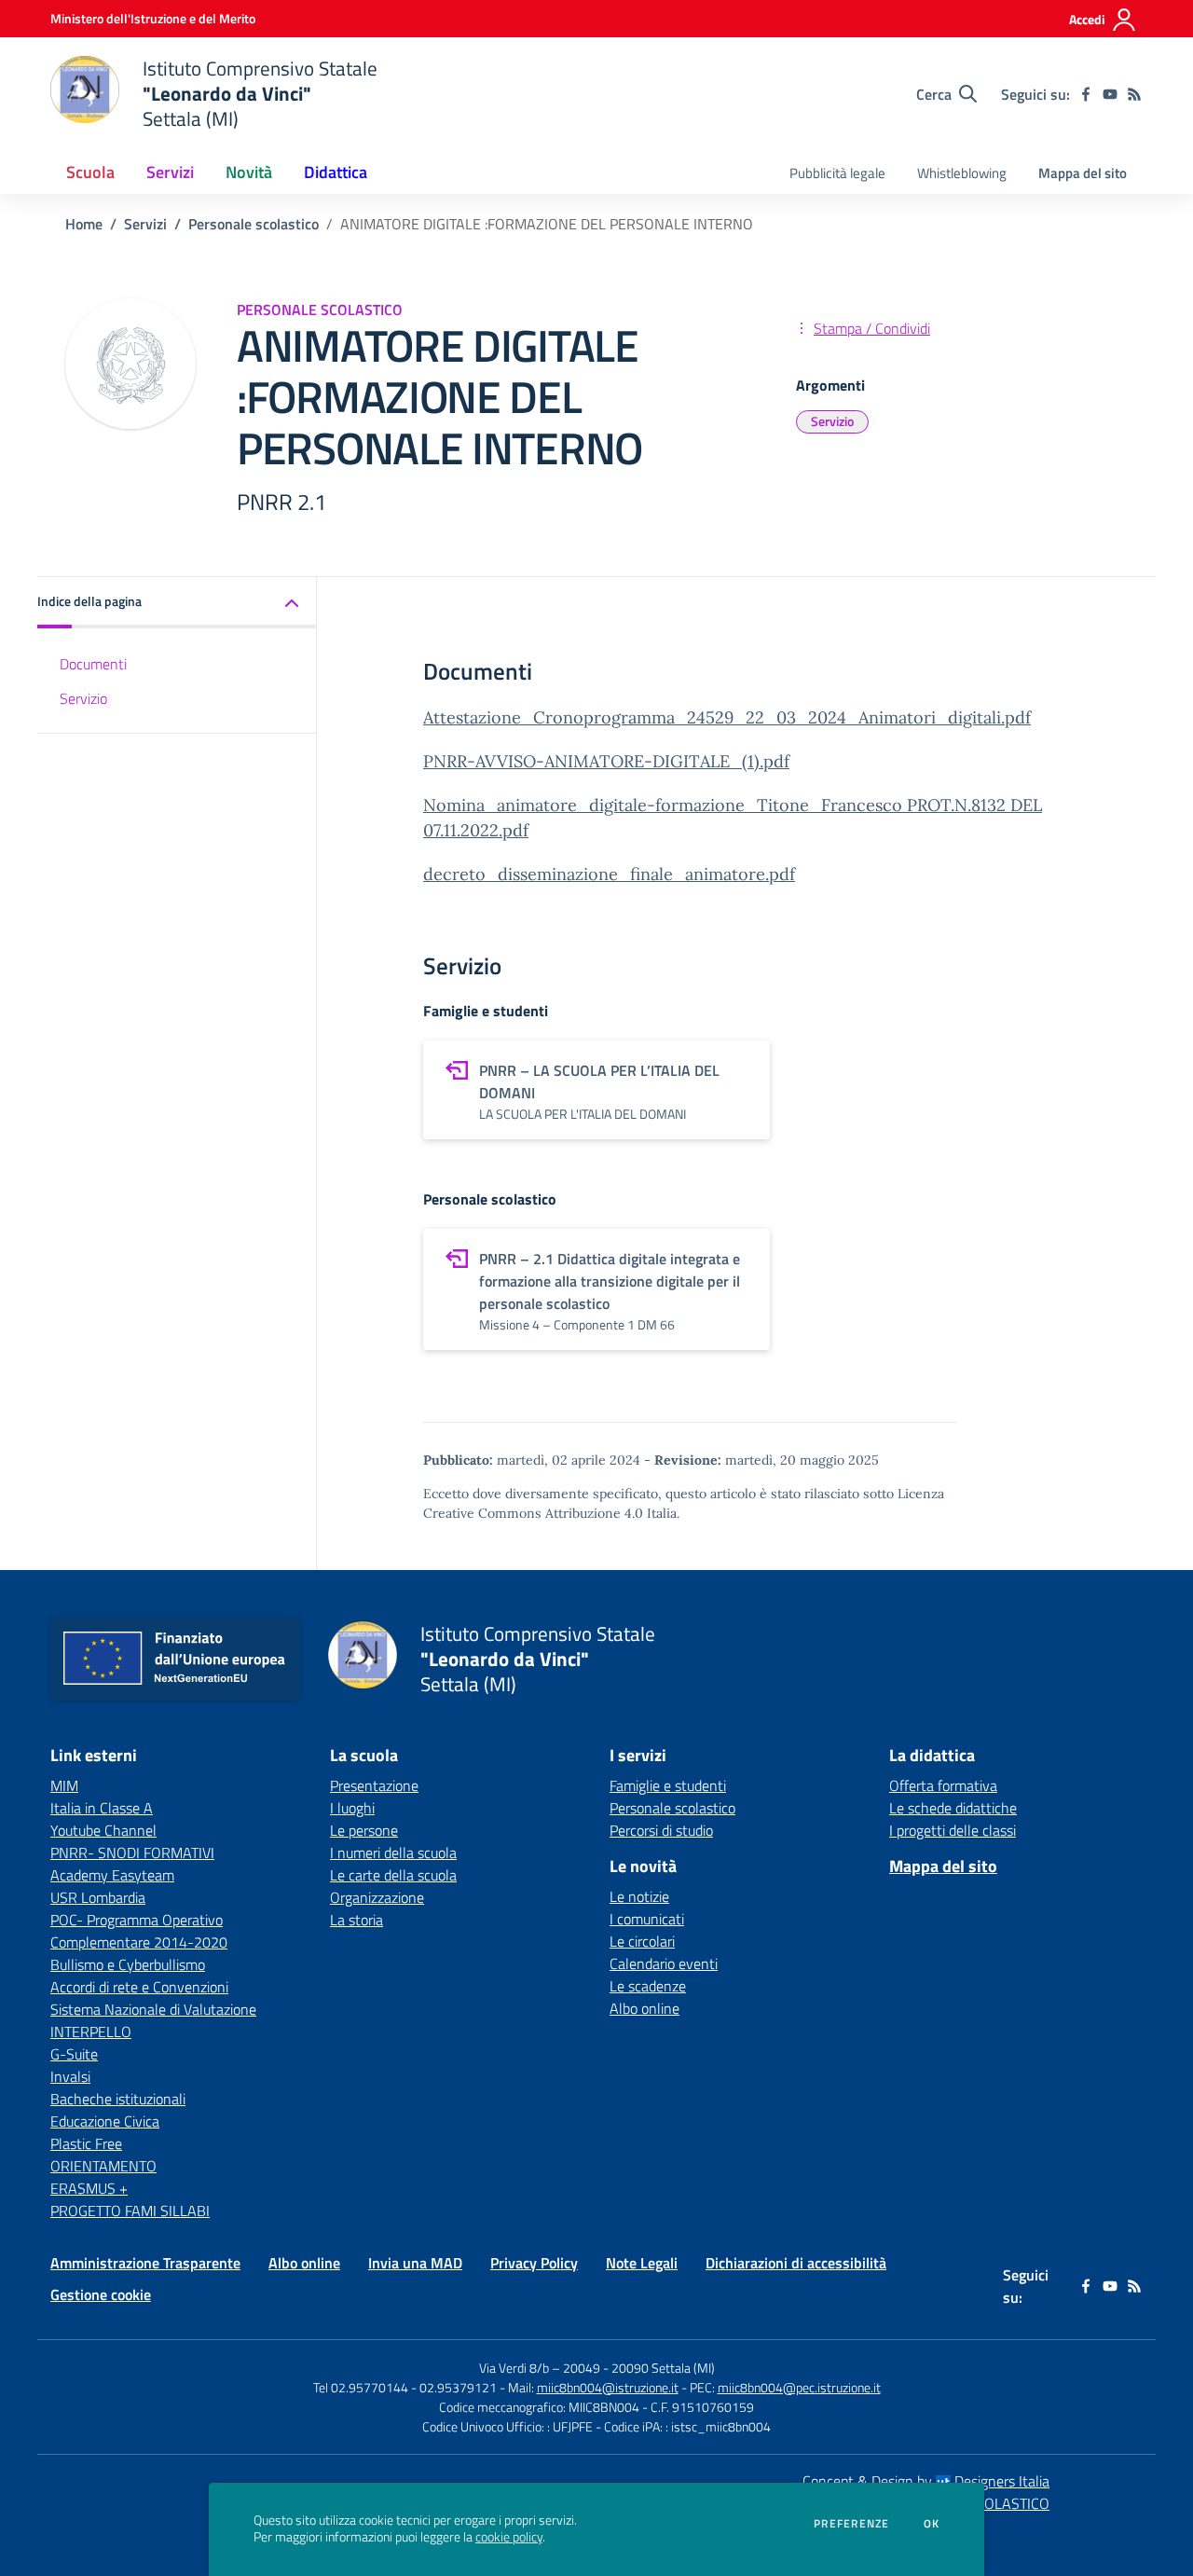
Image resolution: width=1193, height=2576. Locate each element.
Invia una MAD (415, 2263)
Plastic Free (86, 2143)
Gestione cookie (101, 2294)
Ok (932, 2524)
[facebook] (1086, 94)
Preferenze (851, 2524)
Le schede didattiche (953, 1808)
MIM (64, 1785)
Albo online (644, 2008)
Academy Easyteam (112, 1875)
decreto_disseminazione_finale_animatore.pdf (609, 874)
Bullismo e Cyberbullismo (128, 1964)
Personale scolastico (254, 224)
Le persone (364, 1830)
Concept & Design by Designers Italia (926, 2481)
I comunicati (647, 1919)
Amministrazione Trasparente (145, 2263)
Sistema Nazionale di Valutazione (153, 2009)
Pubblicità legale (837, 173)
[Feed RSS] (1134, 94)
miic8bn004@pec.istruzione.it (799, 2387)
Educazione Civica (105, 2121)
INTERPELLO (91, 2032)
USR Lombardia (98, 1897)
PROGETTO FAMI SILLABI (130, 2211)
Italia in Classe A (102, 1808)
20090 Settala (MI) (663, 2368)
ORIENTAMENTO (103, 2166)
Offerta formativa (943, 1785)
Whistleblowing (962, 173)
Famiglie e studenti (668, 1785)
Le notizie (639, 1896)
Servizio (832, 421)
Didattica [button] (336, 172)
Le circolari (642, 1941)
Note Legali (642, 2263)
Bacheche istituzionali (118, 2099)
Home (84, 224)
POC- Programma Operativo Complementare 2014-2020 (139, 1931)
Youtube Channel (103, 1830)
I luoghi (352, 1808)
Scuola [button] (90, 172)
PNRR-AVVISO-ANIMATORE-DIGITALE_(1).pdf (606, 761)
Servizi (145, 224)
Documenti (93, 664)
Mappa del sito (1083, 173)
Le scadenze (648, 1986)
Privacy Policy (534, 2263)
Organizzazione (377, 1897)
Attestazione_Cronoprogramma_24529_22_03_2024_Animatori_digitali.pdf (727, 717)
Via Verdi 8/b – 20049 (541, 2368)
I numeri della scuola (393, 1853)
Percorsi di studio (661, 1830)
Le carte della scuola (393, 1875)
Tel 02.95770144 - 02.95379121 (406, 2387)
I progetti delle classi (953, 1830)
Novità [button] (249, 172)
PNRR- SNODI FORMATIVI (132, 1853)
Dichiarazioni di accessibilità (796, 2263)
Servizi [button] (170, 172)
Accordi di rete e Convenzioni (139, 1987)
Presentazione (374, 1785)
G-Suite (74, 2054)
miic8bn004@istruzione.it (608, 2387)
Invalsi (70, 2076)
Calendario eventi (664, 1963)
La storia (357, 1920)
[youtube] (1110, 94)
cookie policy (509, 2537)
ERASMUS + (89, 2188)
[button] (177, 603)
